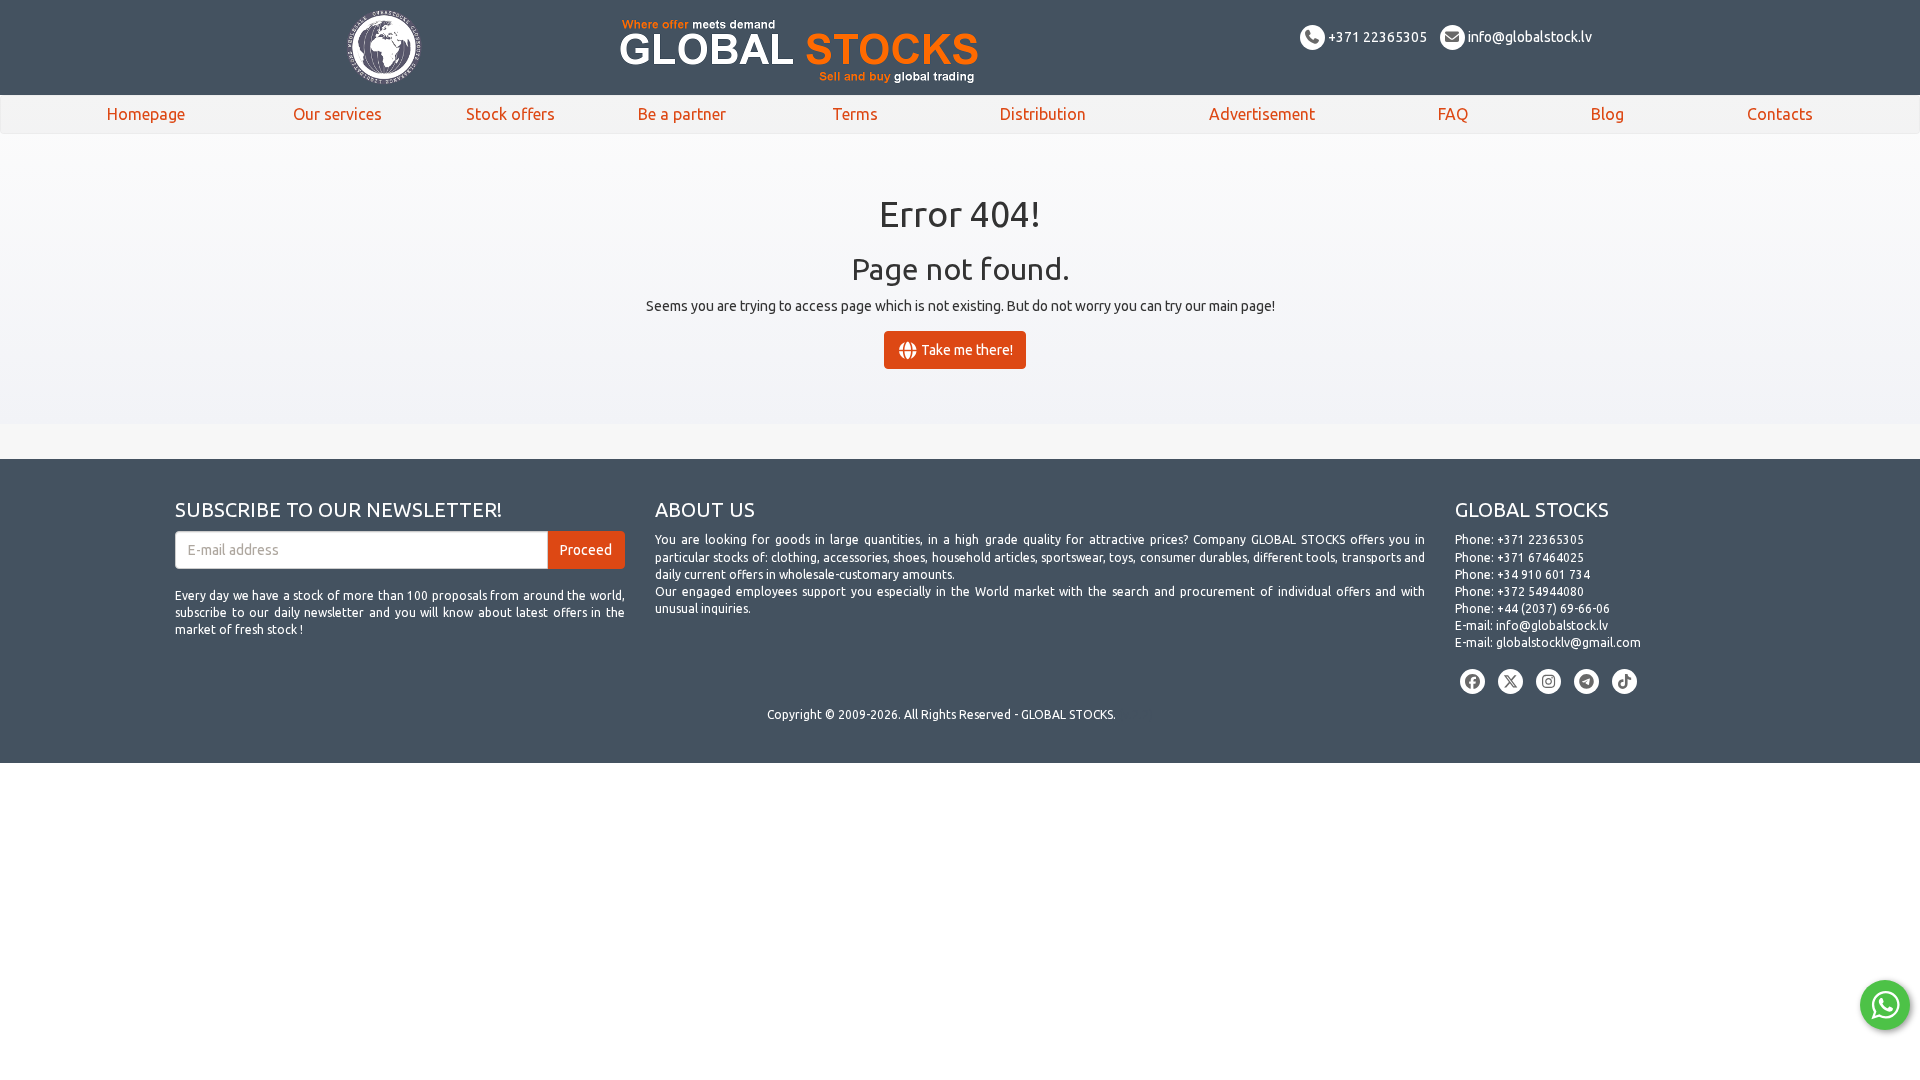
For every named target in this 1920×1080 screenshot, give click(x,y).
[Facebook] (1472, 681)
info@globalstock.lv (1528, 37)
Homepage (146, 114)
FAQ (1453, 114)
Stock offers (510, 114)
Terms (855, 114)
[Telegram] (1586, 681)
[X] (1510, 681)
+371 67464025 (1540, 557)
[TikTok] (1624, 681)
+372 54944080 (1540, 591)
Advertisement (1262, 114)
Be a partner (682, 114)
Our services (337, 114)
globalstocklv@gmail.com (1568, 642)
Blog (1607, 114)
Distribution (1043, 114)
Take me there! (965, 350)
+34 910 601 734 (1543, 574)
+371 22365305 (1376, 37)
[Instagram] (1548, 681)
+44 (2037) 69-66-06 (1553, 608)
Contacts (1780, 114)
